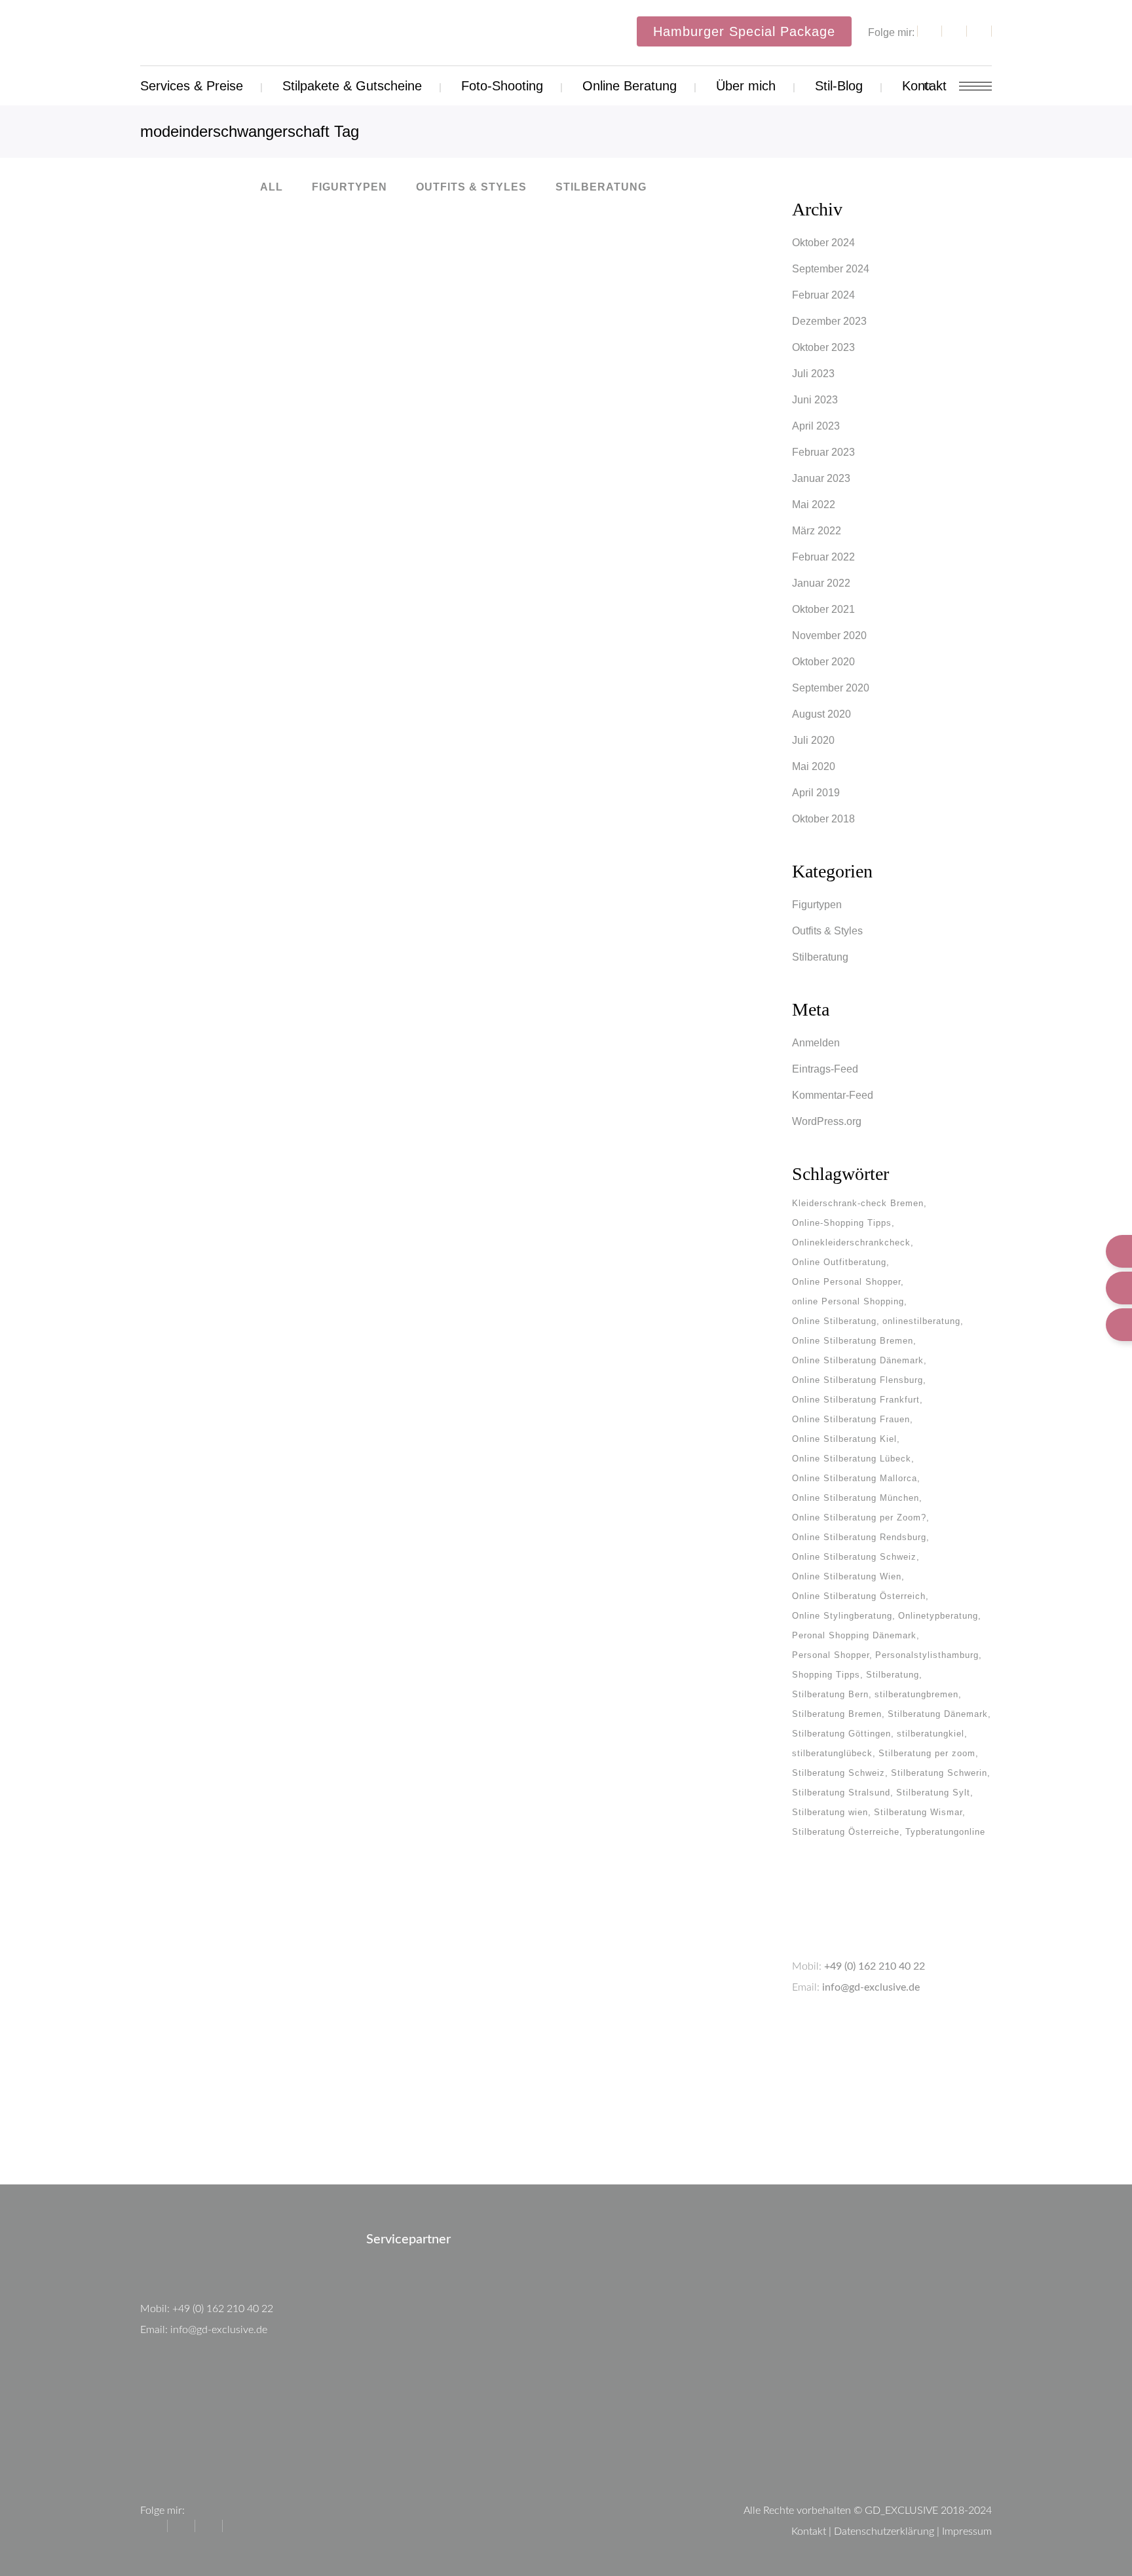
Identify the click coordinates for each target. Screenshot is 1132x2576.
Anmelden (816, 1043)
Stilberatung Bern (830, 1694)
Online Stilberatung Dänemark (858, 1360)
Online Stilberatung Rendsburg (859, 1537)
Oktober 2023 (823, 347)
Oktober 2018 (823, 819)
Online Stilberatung (834, 1321)
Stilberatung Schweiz (839, 1773)
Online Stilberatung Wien (847, 1576)
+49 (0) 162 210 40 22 (875, 1966)
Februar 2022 (823, 557)
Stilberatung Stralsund (841, 1793)
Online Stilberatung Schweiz (854, 1557)
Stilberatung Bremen (837, 1714)
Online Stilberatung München (856, 1498)
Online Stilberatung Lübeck (852, 1459)
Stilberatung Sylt (933, 1793)
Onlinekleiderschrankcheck (851, 1242)
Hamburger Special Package (744, 31)
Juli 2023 (813, 374)
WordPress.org (827, 1121)
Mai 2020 (814, 766)
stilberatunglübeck (832, 1753)
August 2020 (821, 714)
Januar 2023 (821, 478)
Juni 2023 (815, 400)
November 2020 (829, 635)
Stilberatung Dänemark (938, 1714)
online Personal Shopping (848, 1301)
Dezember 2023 (829, 321)
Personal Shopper (831, 1655)
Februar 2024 (823, 295)
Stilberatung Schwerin (939, 1773)
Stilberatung (820, 957)
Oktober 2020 (823, 662)
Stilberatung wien (830, 1812)
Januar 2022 (821, 583)
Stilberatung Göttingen (841, 1734)
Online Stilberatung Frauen (851, 1419)
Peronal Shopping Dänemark (854, 1635)
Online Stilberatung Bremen (853, 1341)
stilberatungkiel (931, 1734)
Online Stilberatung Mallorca (855, 1478)
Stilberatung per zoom (927, 1753)
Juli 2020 (813, 740)
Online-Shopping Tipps (842, 1223)
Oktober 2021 (823, 609)
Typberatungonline (945, 1832)
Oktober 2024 (823, 243)
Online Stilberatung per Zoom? (859, 1518)
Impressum (967, 2531)
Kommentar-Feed (833, 1095)
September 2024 (831, 269)
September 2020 (831, 688)
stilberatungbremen (916, 1694)
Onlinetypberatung (938, 1616)
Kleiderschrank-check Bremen (858, 1203)
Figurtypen (817, 905)
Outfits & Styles (827, 931)
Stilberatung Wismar (918, 1812)
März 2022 (817, 531)
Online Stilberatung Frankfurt (856, 1400)
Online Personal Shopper (846, 1282)
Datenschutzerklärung (884, 2531)
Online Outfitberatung (839, 1262)
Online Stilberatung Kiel (844, 1439)
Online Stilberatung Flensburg (858, 1380)
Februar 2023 (823, 452)
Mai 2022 (814, 505)
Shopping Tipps (826, 1675)
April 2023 (816, 426)
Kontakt (809, 2531)
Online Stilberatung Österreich (859, 1596)
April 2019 (816, 793)
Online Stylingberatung (842, 1616)
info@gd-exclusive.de (871, 1987)
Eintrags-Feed (825, 1069)
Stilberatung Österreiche (846, 1832)
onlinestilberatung (921, 1321)
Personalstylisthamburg (927, 1655)
